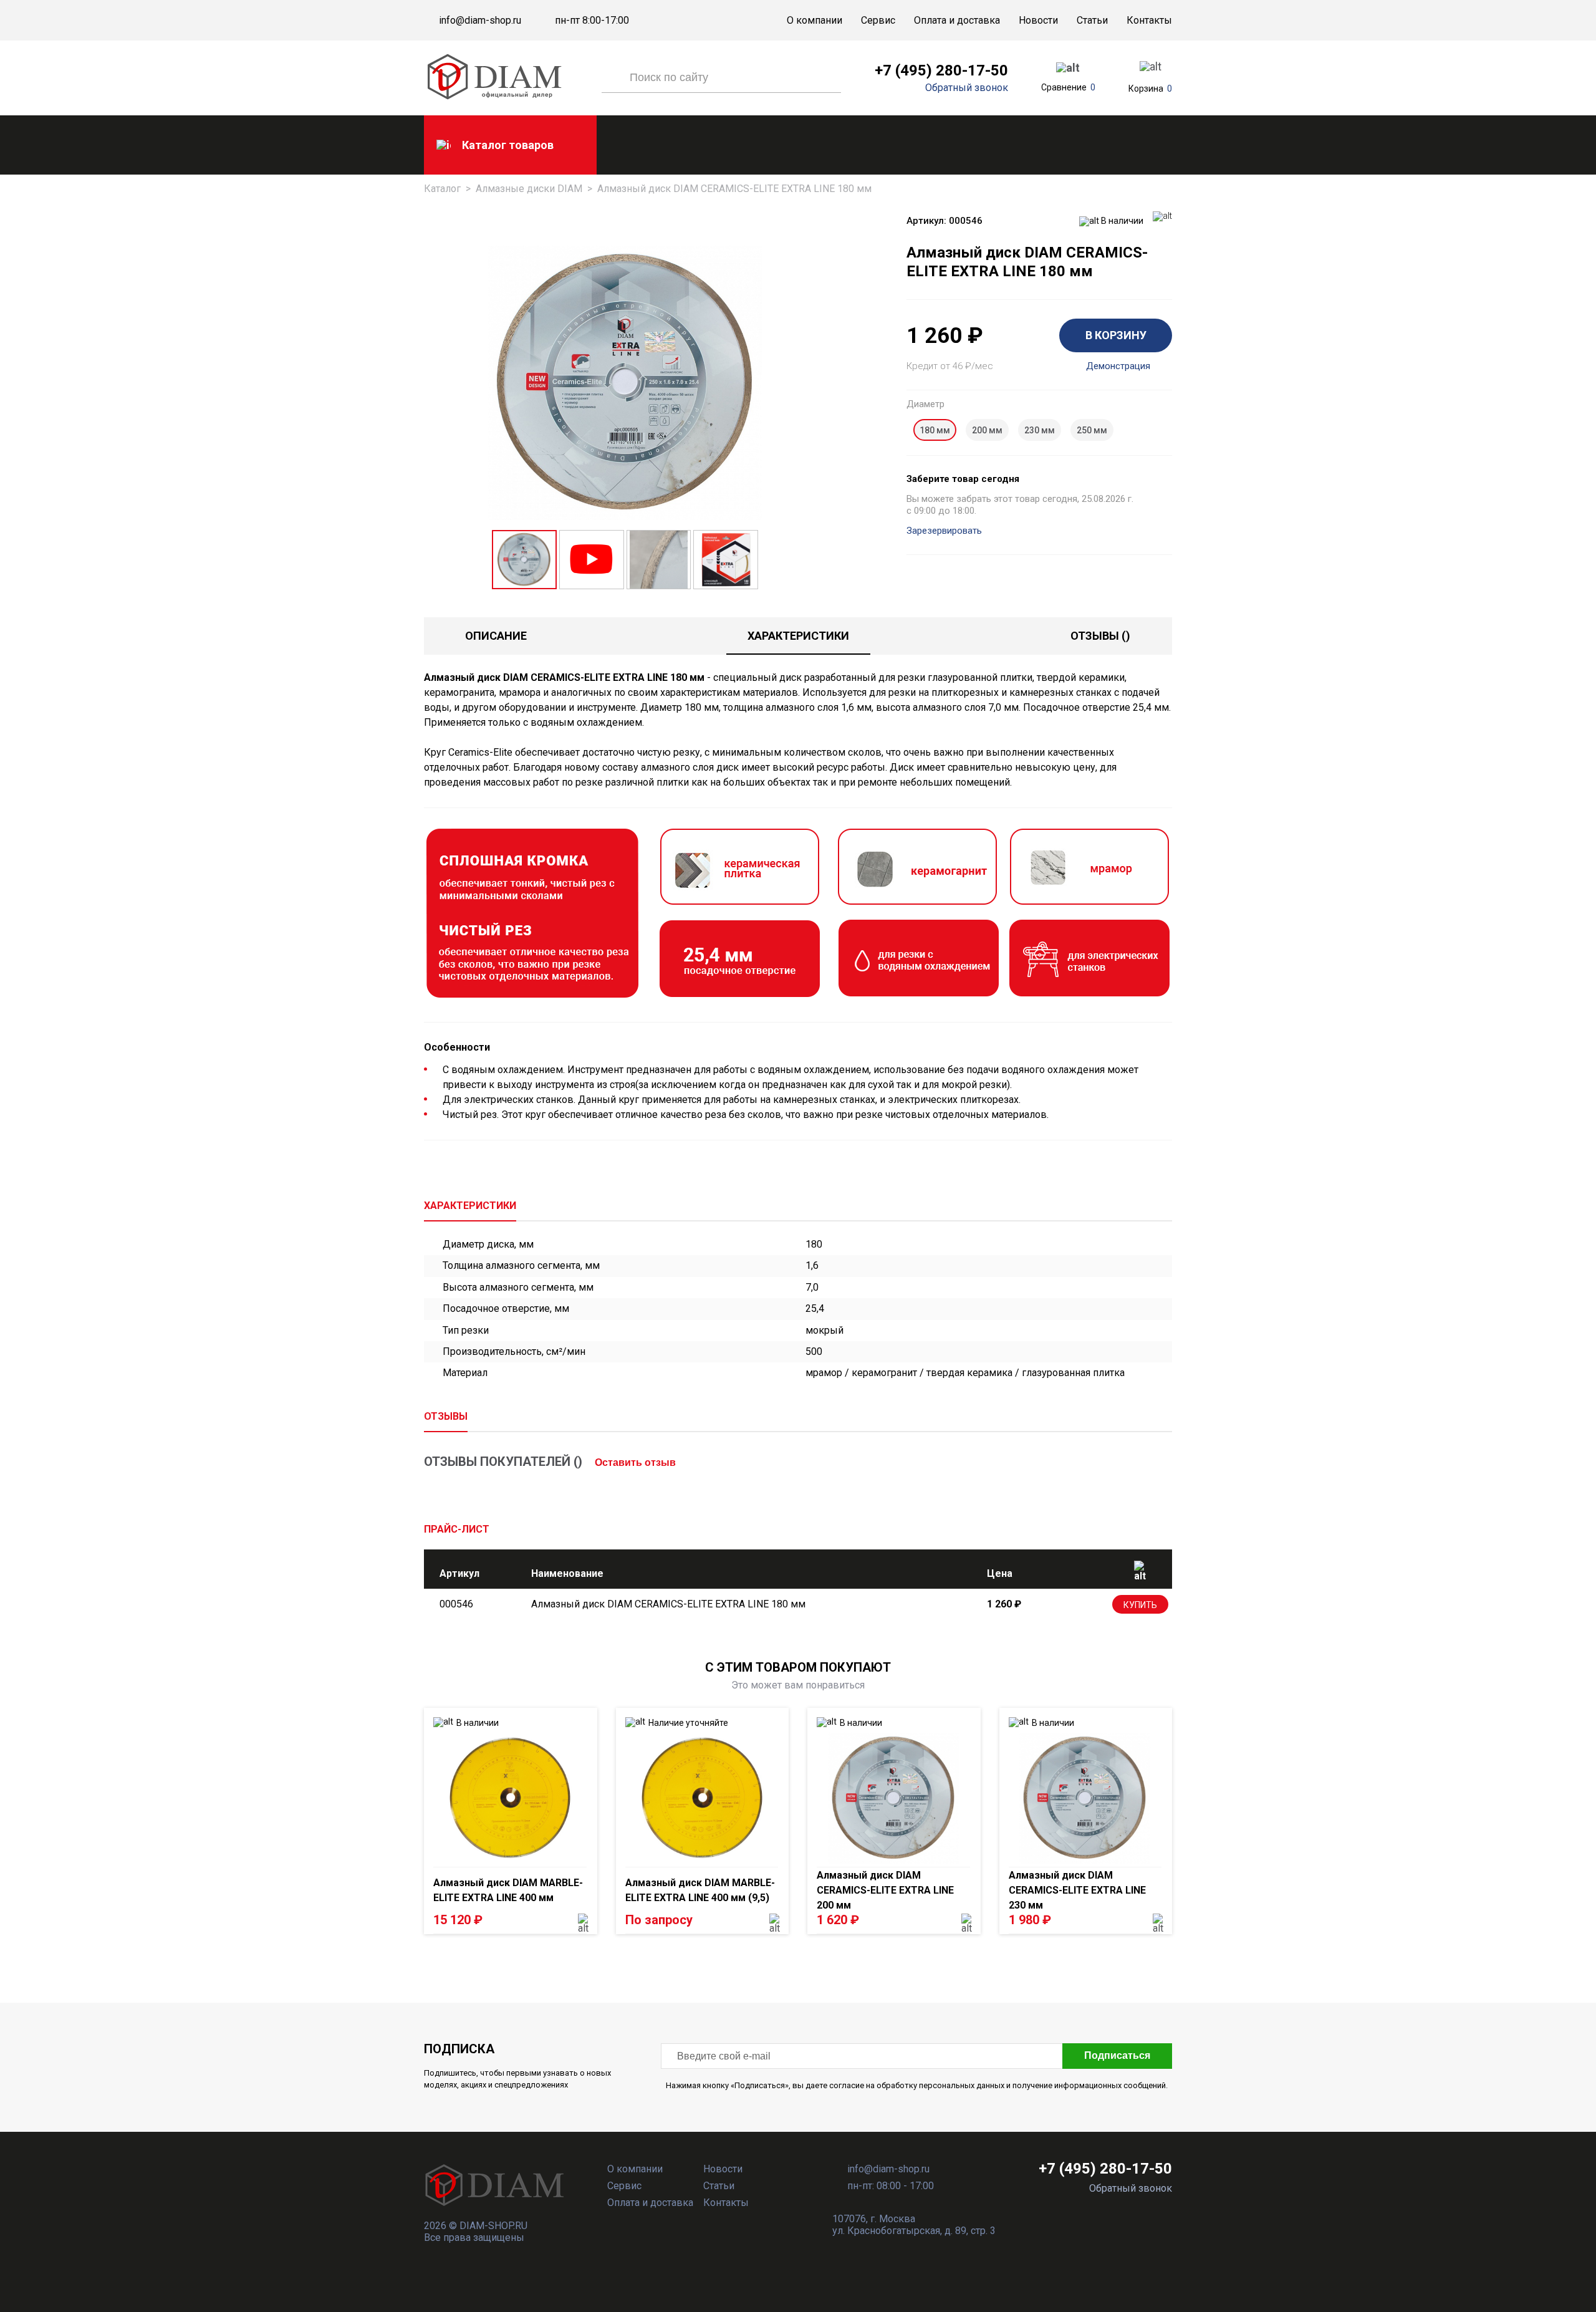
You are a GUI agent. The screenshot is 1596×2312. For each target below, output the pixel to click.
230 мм (1040, 430)
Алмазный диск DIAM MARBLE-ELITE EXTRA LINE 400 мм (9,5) (700, 1890)
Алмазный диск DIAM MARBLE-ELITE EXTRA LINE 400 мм (508, 1890)
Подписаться (1117, 2055)
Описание (496, 636)
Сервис (878, 20)
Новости (1038, 20)
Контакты (1149, 20)
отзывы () (1100, 636)
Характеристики (798, 636)
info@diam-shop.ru (480, 21)
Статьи (1092, 20)
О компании (815, 20)
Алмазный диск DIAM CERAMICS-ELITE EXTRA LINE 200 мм (885, 1890)
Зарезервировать (944, 531)
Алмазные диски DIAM (529, 189)
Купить (1140, 1605)
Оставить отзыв (635, 1462)
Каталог (442, 189)
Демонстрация (1118, 366)
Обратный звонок (967, 88)
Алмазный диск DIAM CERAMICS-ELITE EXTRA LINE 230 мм (1077, 1890)
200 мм (987, 430)
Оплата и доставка (957, 20)
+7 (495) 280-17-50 (941, 70)
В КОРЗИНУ (1116, 335)
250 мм (1092, 430)
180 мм (935, 430)
